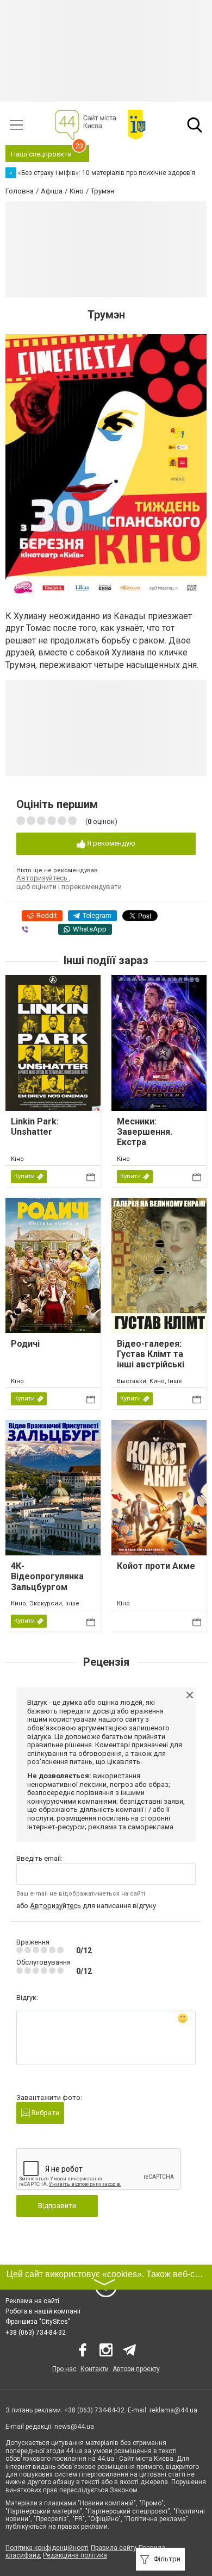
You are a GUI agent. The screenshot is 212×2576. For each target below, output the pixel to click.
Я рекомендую (110, 843)
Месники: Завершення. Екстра (145, 1132)
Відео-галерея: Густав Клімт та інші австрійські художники (151, 1359)
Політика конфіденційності (47, 2548)
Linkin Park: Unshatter (35, 1127)
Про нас (64, 2369)
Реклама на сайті (32, 2301)
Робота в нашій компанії (43, 2311)
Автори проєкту (136, 2369)
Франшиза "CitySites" (38, 2322)
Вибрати (45, 2113)
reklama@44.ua (173, 2410)
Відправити (57, 2206)
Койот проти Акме (156, 1566)
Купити (24, 1176)
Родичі (25, 1344)
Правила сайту (114, 2548)
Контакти (95, 2369)
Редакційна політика (75, 2555)
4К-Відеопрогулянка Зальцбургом (47, 1576)
